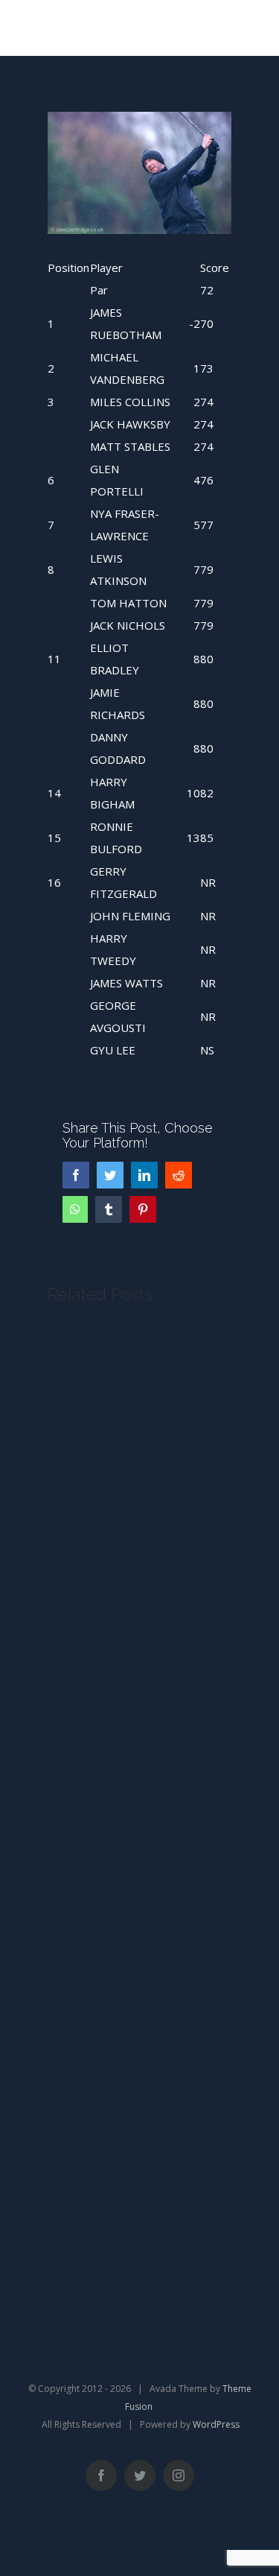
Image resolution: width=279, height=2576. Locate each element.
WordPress (216, 2424)
